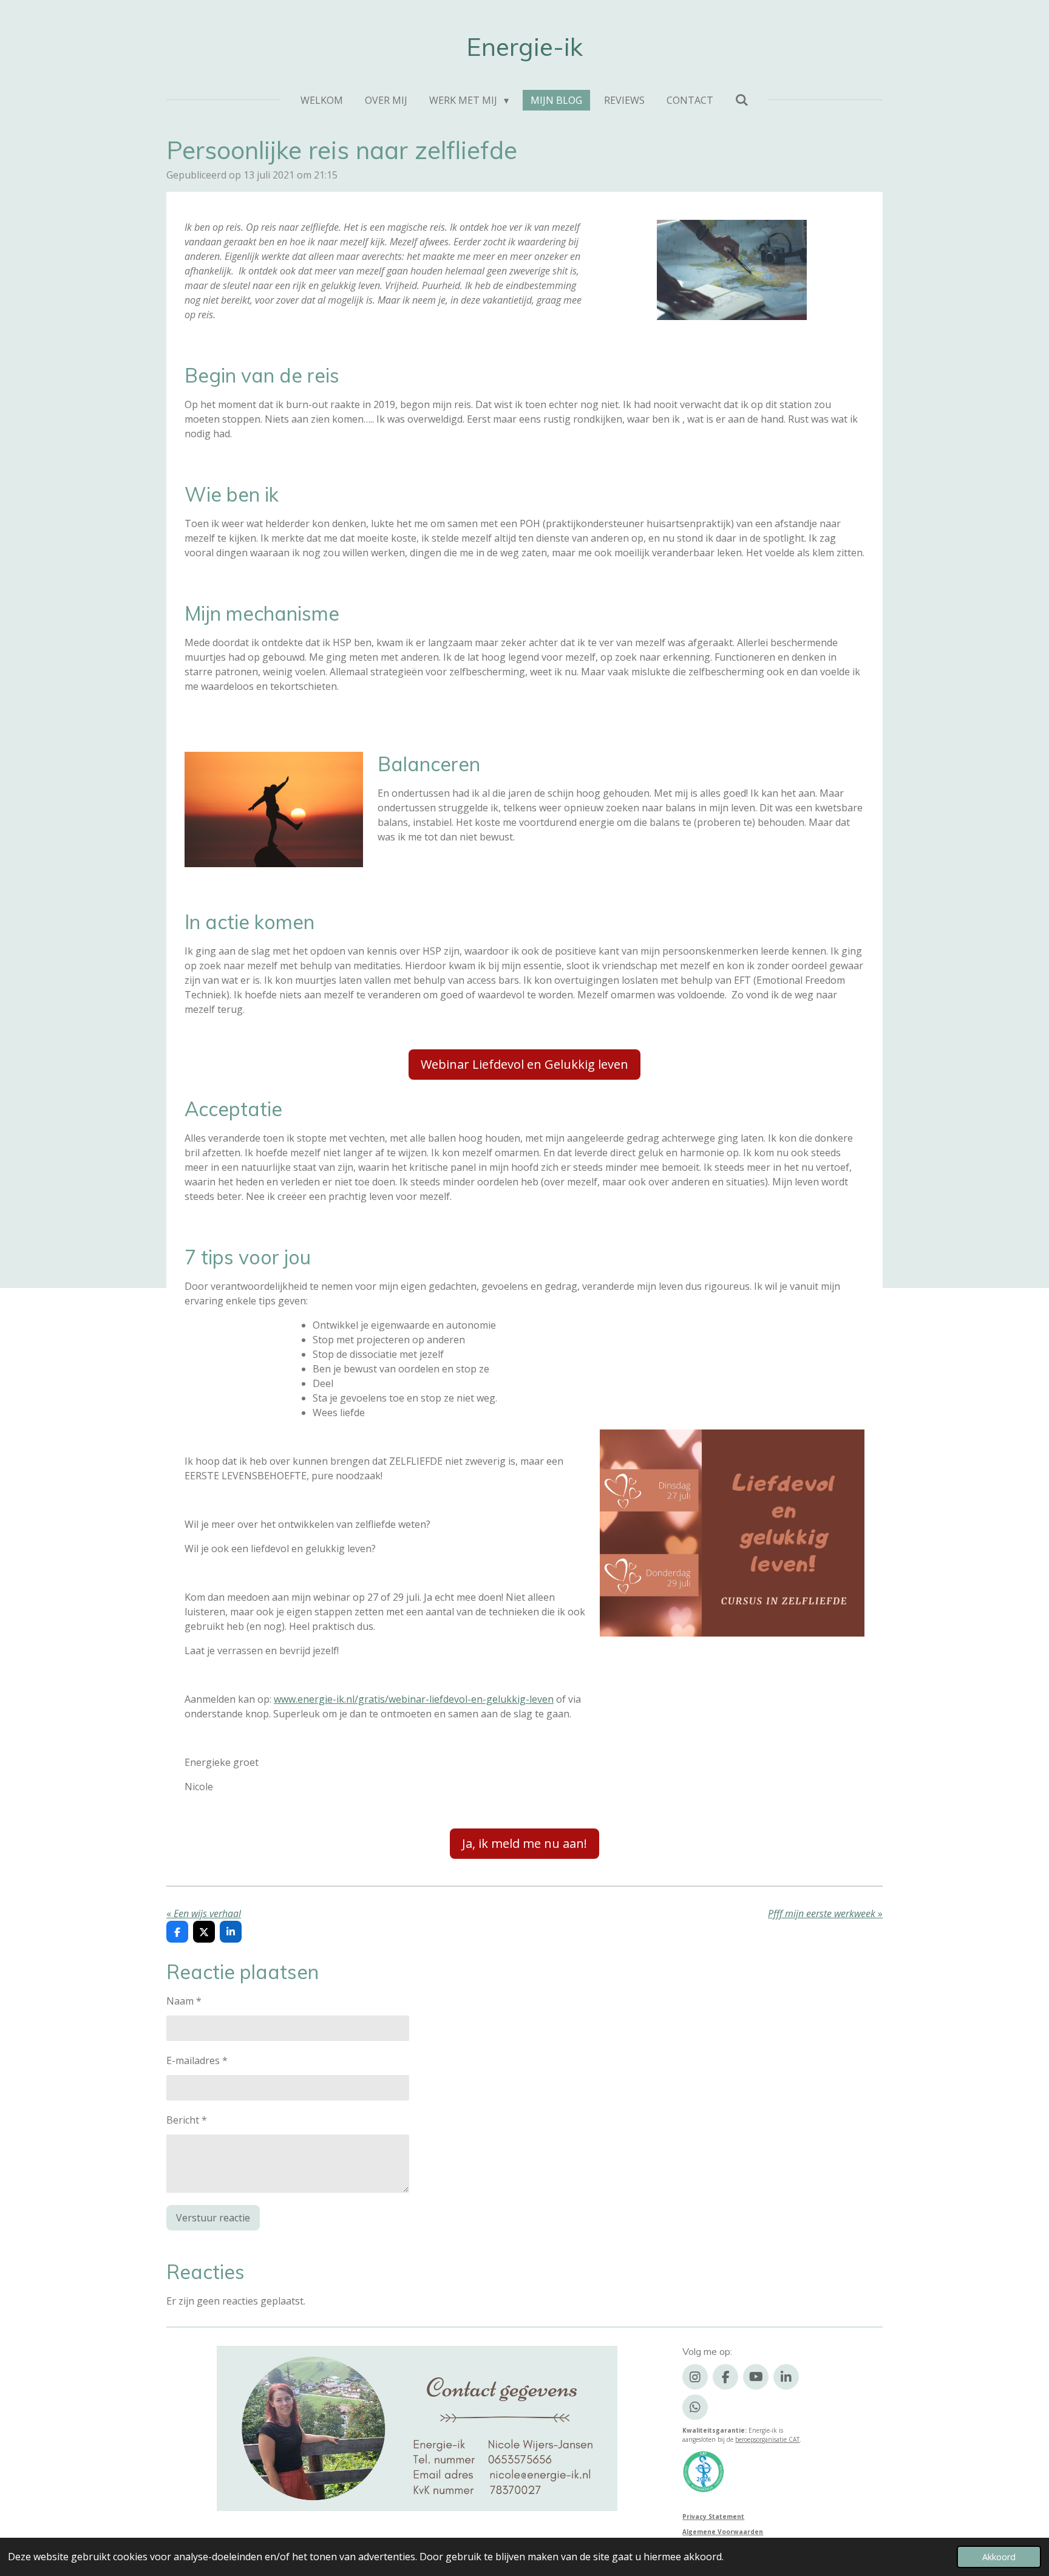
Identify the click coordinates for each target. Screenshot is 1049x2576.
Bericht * (187, 2120)
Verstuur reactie (213, 2218)
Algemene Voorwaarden (723, 2532)
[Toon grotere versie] (732, 270)
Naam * (184, 2001)
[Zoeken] (742, 100)
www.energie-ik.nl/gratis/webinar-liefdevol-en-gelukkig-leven (414, 1699)
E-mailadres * (197, 2060)
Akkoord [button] (999, 2557)
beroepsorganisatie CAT (767, 2439)
